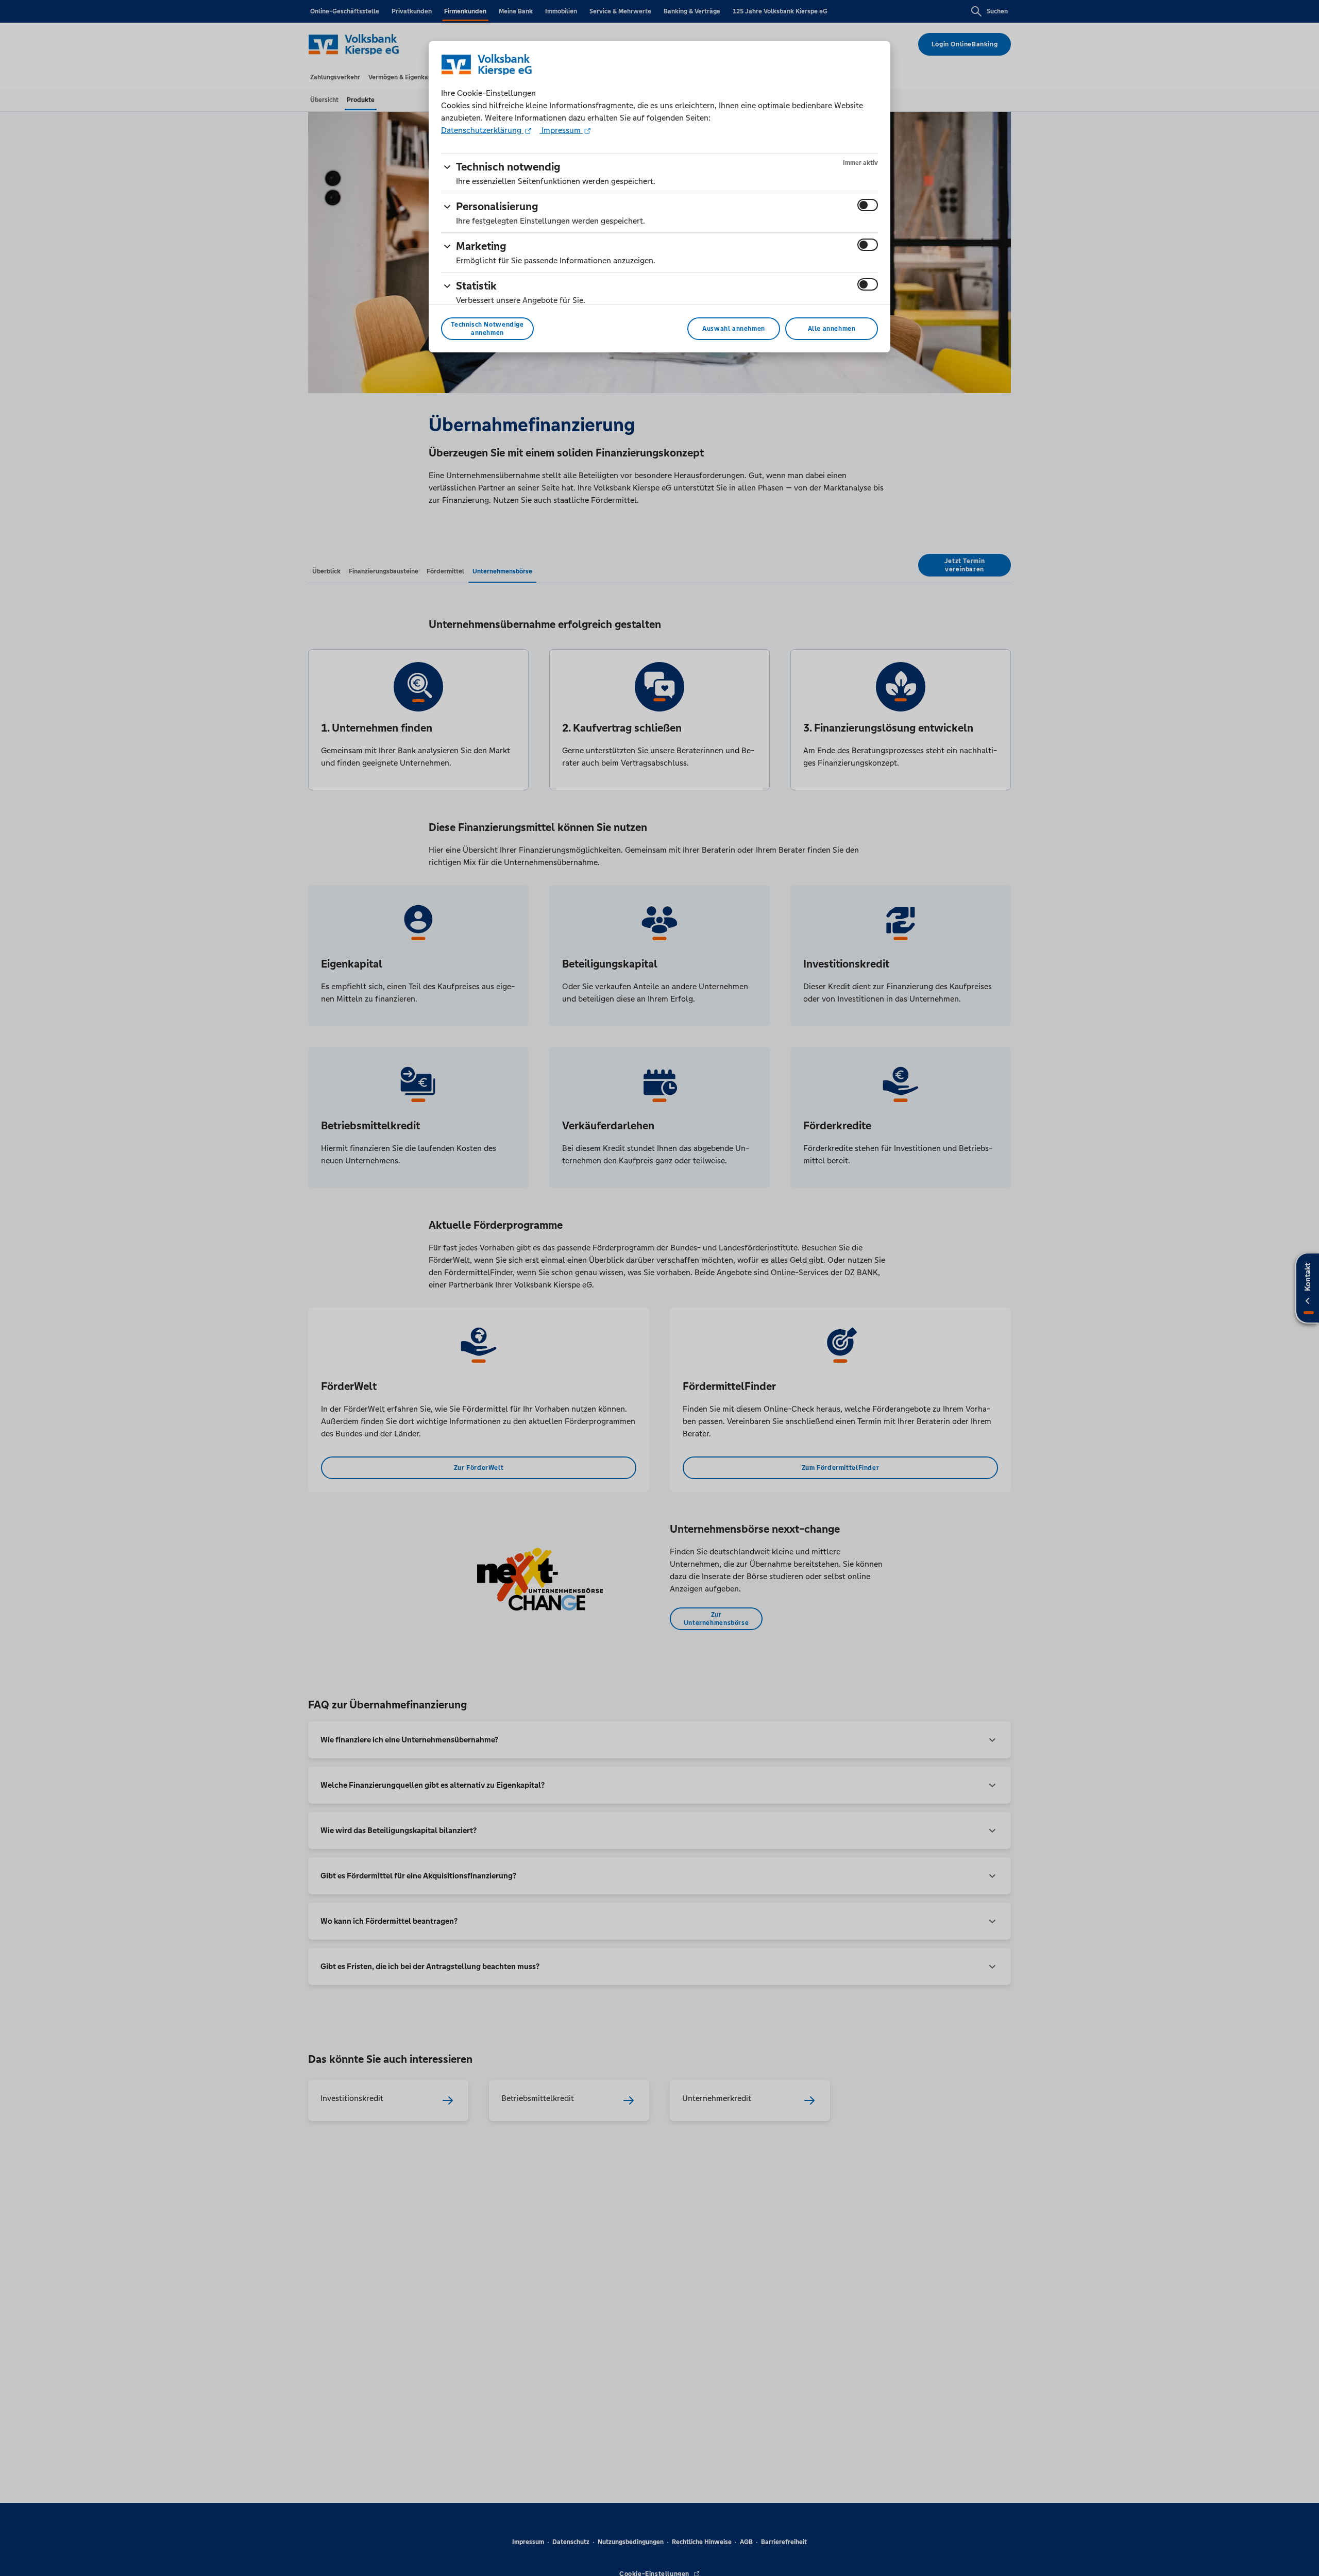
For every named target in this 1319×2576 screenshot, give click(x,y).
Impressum (561, 130)
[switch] (868, 205)
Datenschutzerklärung (482, 130)
